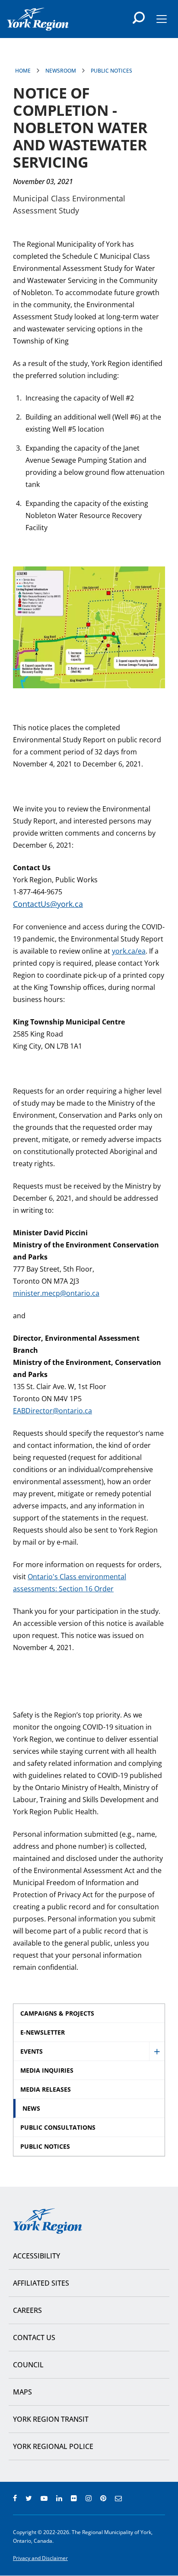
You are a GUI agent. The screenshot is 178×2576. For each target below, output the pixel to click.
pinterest (103, 2498)
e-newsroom (118, 2498)
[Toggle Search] (139, 18)
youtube (44, 2498)
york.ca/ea (129, 951)
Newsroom (61, 71)
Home (23, 71)
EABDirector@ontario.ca (52, 1411)
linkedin (59, 2498)
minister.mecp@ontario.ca (56, 1293)
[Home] (38, 19)
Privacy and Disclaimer (40, 2558)
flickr (74, 2498)
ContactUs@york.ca (48, 904)
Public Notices (111, 71)
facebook (15, 2498)
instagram (89, 2498)
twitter (29, 2498)
